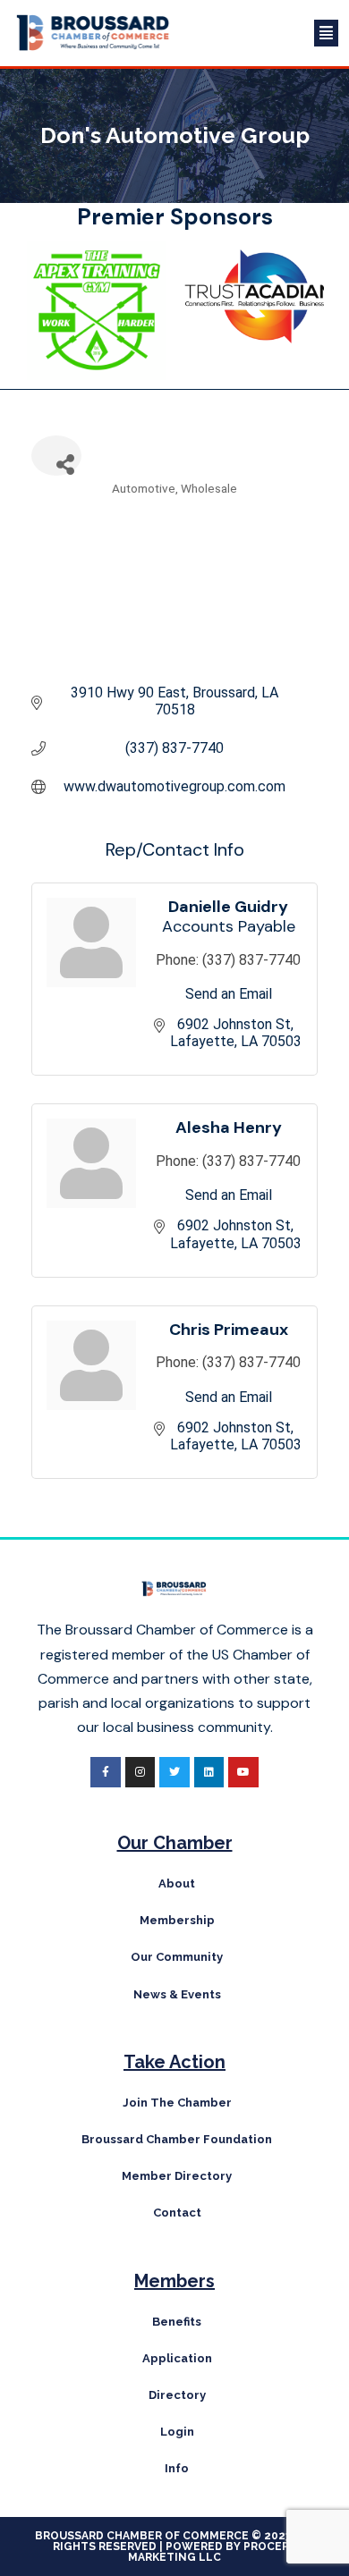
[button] (264, 33)
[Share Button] (56, 456)
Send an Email (229, 994)
